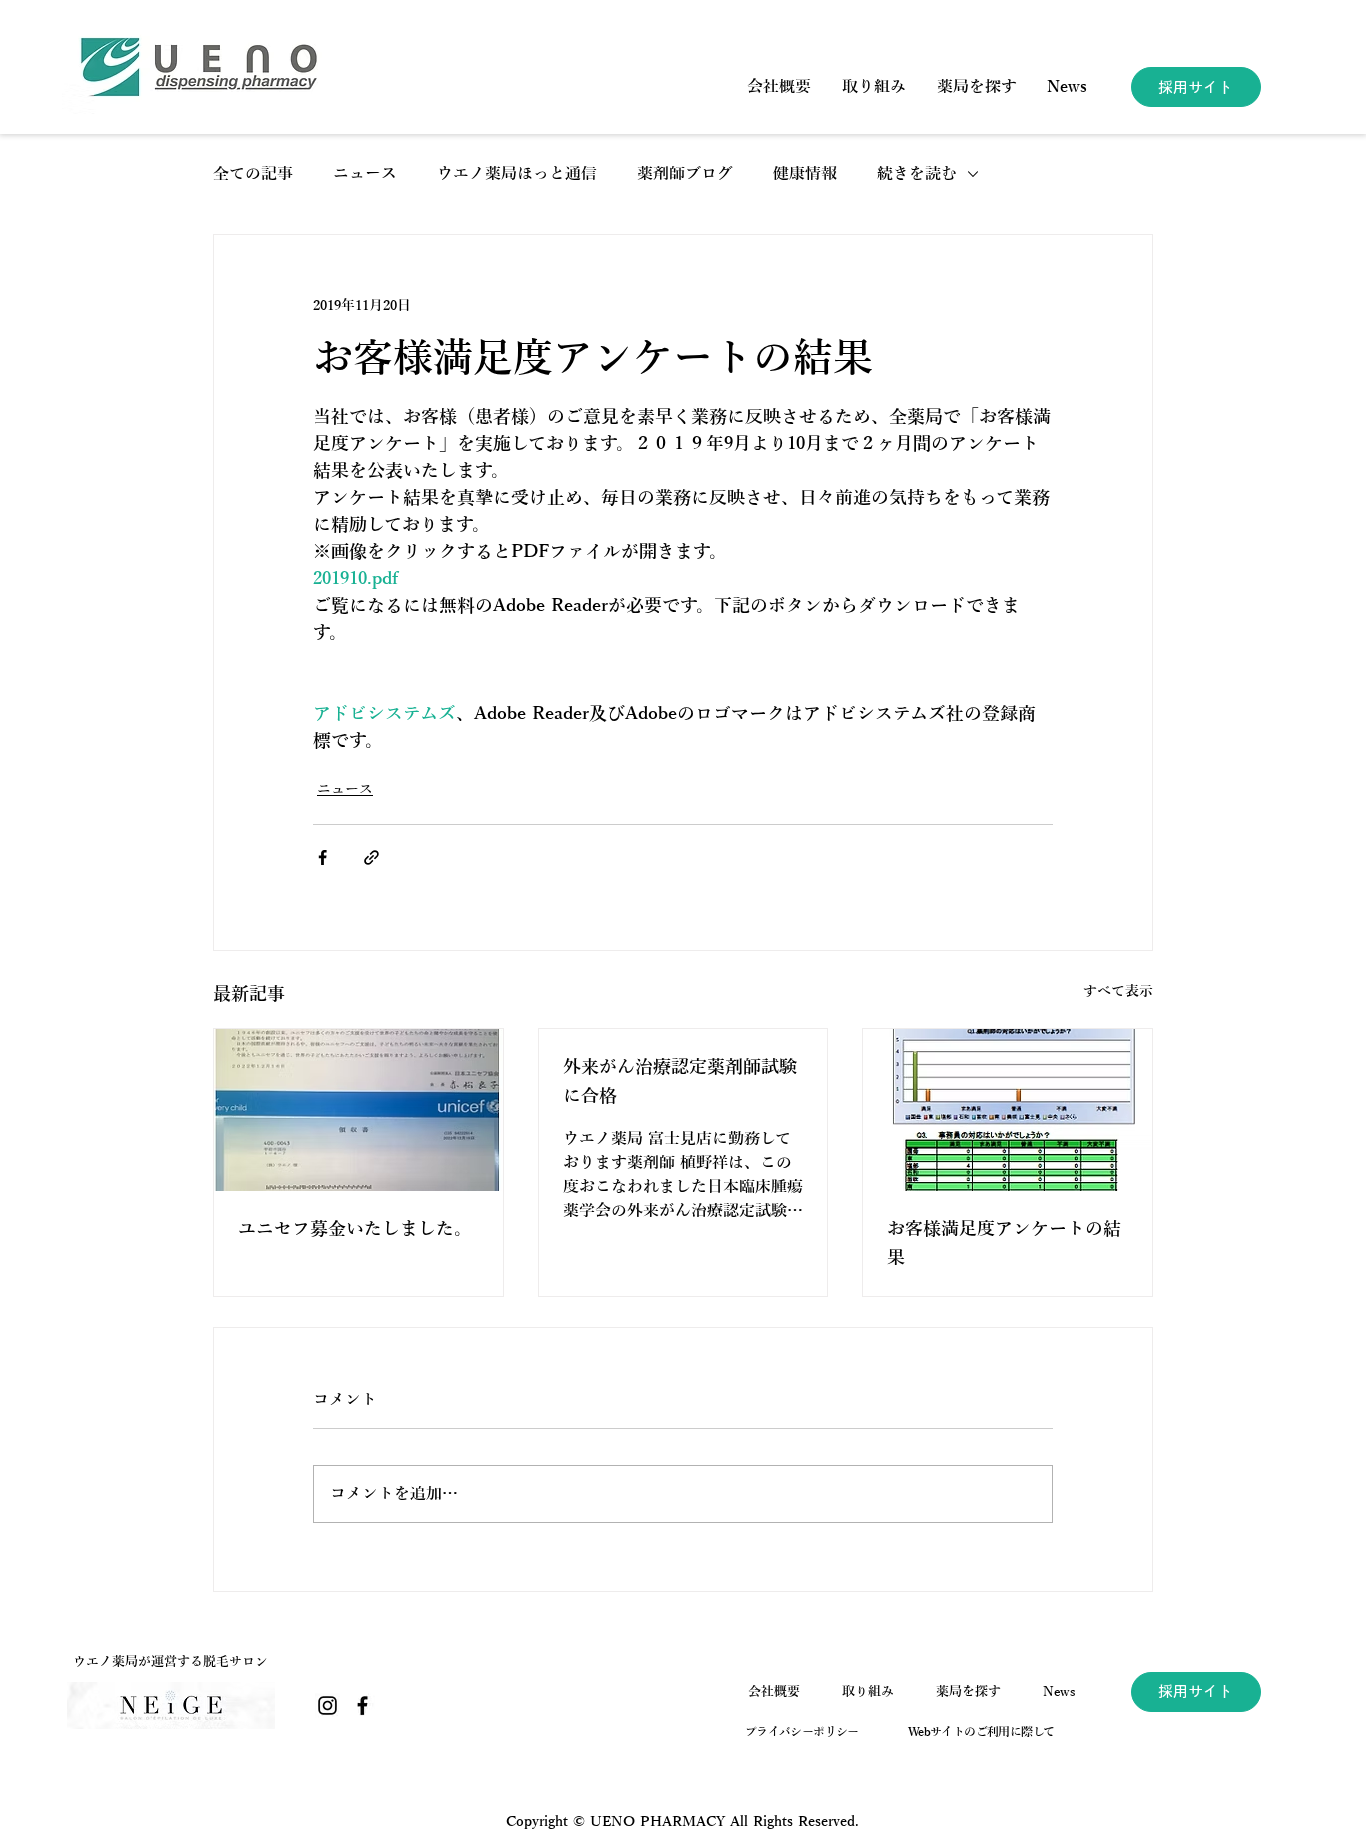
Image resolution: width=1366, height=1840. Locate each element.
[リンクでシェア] (371, 857)
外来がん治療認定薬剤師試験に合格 (680, 1081)
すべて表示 (1118, 991)
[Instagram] (327, 1705)
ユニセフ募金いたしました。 (355, 1229)
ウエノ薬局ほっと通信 (517, 174)
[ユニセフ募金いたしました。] (358, 1110)
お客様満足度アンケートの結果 (1004, 1243)
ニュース (365, 174)
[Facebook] (362, 1705)
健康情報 (805, 174)
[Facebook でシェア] (322, 857)
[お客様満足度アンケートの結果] (1007, 1110)
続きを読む (917, 174)
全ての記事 (253, 174)
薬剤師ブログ (685, 174)
